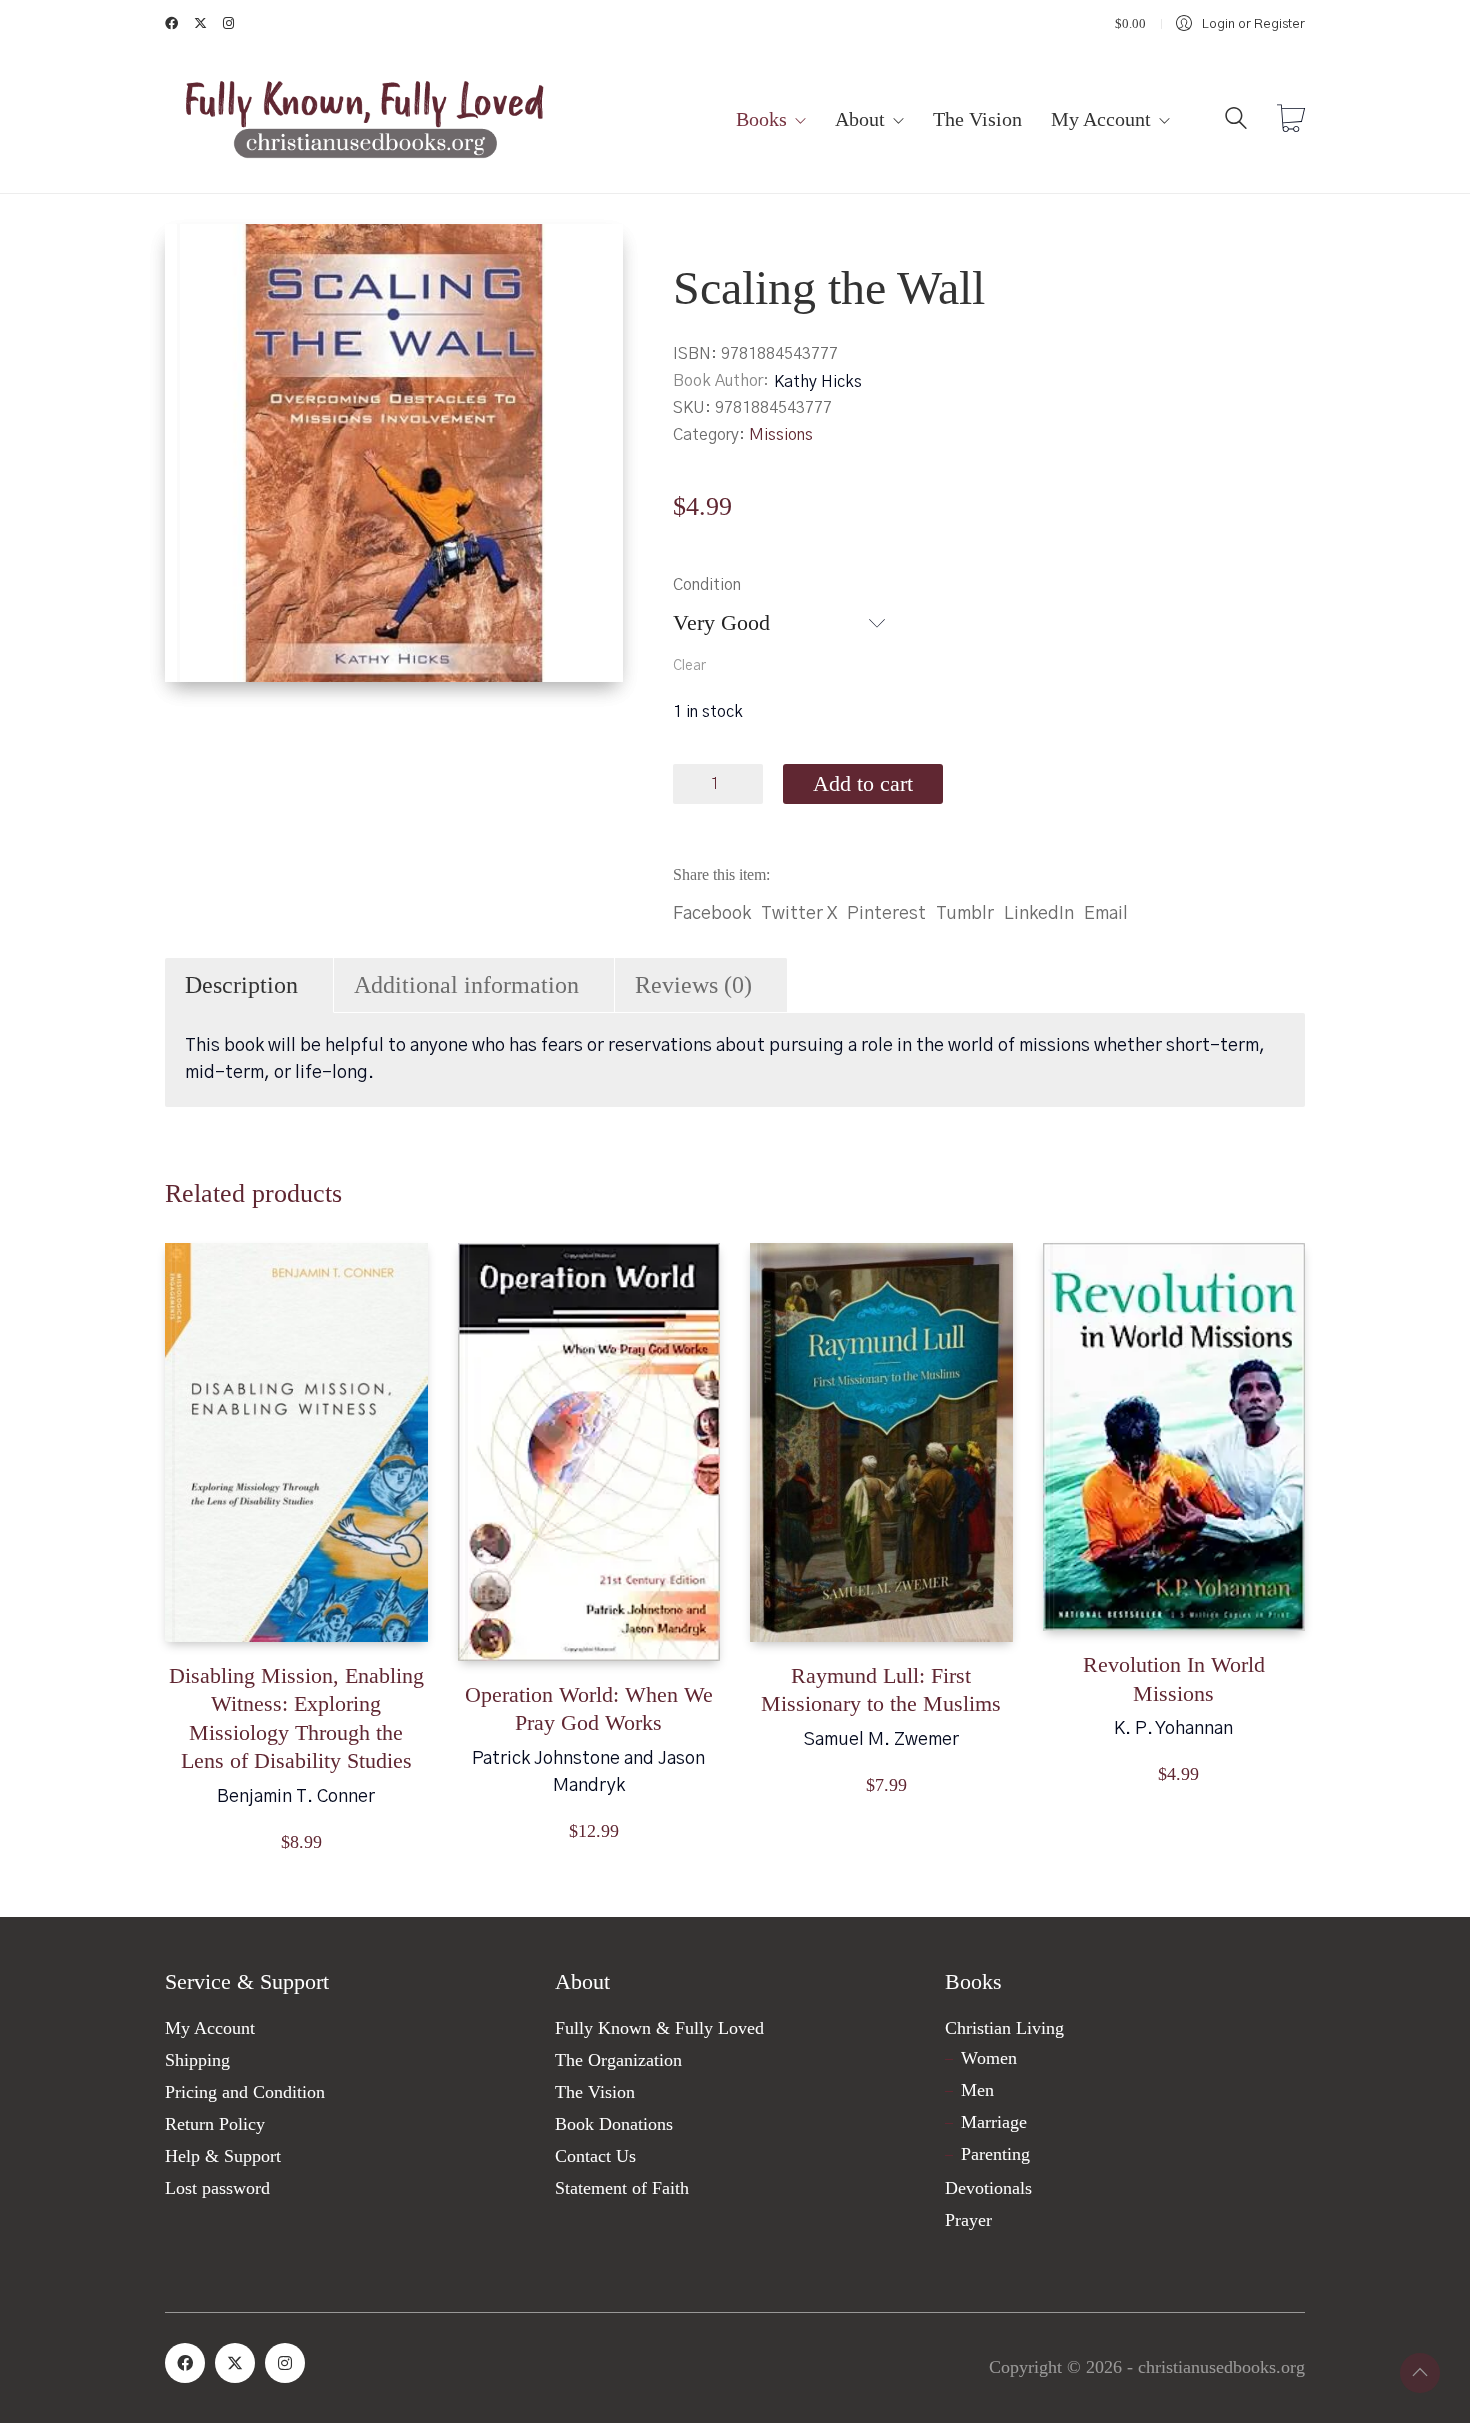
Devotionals (988, 2188)
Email (1106, 914)
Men (977, 2090)
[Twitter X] (235, 2363)
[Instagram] (285, 2363)
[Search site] (1236, 122)
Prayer (968, 2220)
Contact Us (595, 2156)
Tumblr (965, 914)
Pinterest (886, 914)
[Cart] (1291, 121)
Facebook (712, 914)
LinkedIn (1039, 914)
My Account (210, 2028)
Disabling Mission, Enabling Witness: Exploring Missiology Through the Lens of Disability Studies (296, 1718)
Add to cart (863, 783)
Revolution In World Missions (1174, 1679)
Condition (707, 585)
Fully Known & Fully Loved (659, 2028)
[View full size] (196, 256)
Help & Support (223, 2156)
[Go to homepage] (365, 120)
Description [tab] (241, 985)
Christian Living (1004, 2028)
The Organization (618, 2060)
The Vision (595, 2092)
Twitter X (799, 914)
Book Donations (614, 2124)
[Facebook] (185, 2363)
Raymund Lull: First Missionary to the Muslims (881, 1690)
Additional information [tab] (466, 985)
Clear (689, 666)
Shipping (197, 2060)
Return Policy (215, 2124)
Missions (781, 435)
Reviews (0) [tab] (693, 985)
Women (989, 2058)
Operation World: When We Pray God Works (589, 1709)
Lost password (217, 2188)
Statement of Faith (622, 2188)
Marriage (994, 2122)
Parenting (995, 2154)
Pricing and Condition (245, 2092)
